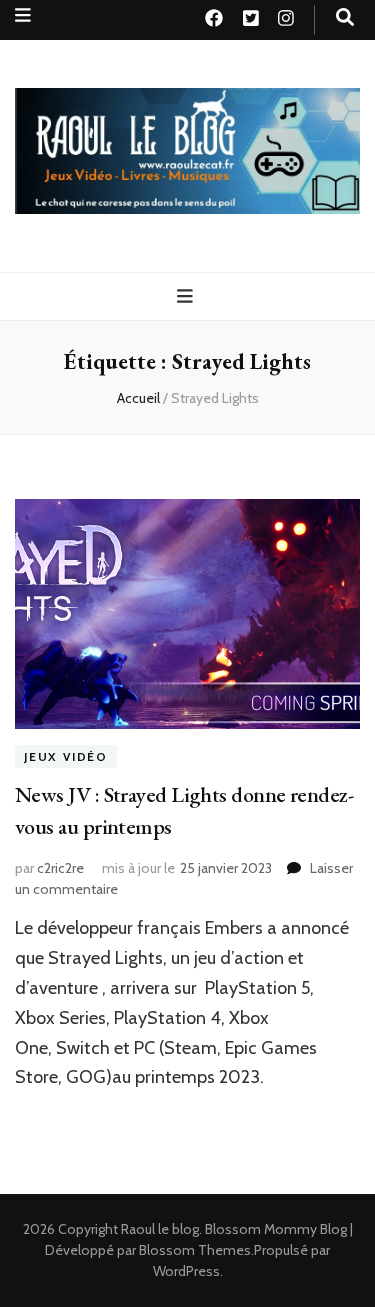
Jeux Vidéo (66, 756)
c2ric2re (60, 868)
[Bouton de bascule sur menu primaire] (187, 296)
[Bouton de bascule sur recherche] (345, 17)
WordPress (186, 1271)
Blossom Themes (195, 1250)
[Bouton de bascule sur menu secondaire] (23, 15)
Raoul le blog (160, 1229)
